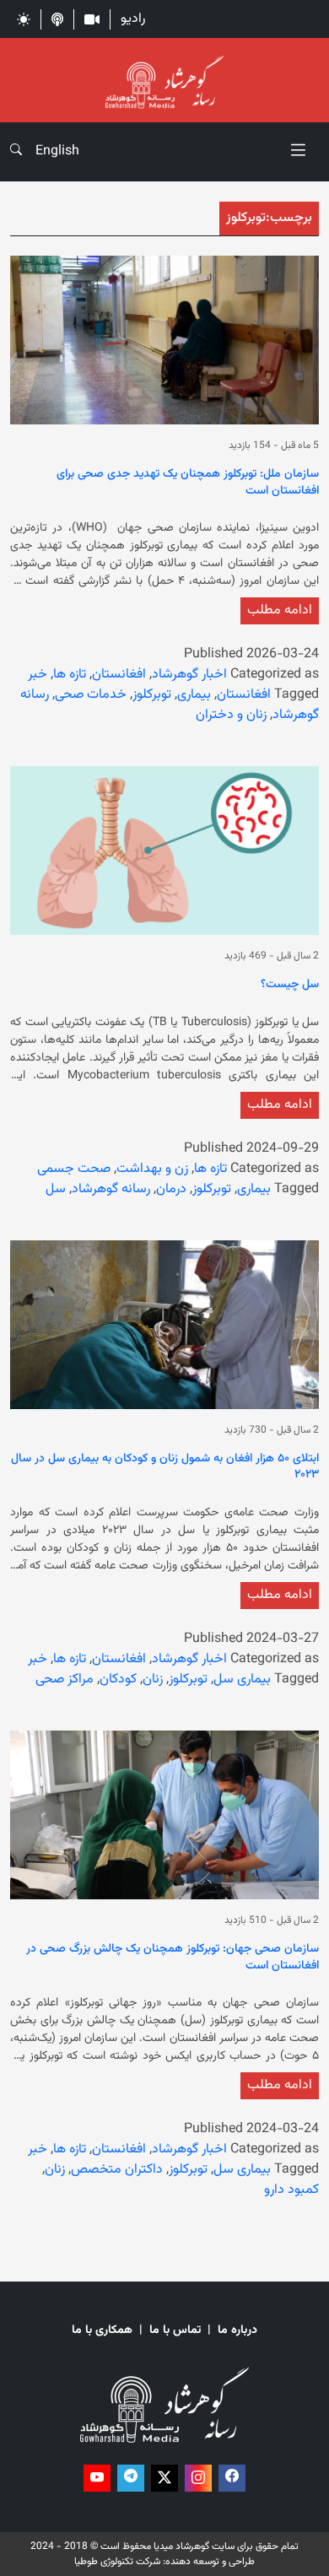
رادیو (133, 19)
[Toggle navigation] (298, 152)
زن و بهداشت (152, 1169)
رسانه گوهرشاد (111, 1189)
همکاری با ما (102, 2331)
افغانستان (119, 675)
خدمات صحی (91, 695)
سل (56, 1189)
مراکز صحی (65, 1680)
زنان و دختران (231, 715)
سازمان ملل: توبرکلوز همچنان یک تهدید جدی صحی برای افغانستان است (188, 483)
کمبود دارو (291, 2190)
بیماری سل (242, 1680)
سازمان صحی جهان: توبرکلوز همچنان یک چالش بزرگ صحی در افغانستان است (173, 1958)
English (57, 151)
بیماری (194, 695)
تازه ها (70, 675)
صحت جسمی (74, 1169)
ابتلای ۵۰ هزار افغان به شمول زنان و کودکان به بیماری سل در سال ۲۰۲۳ (165, 1468)
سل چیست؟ (290, 986)
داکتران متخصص (117, 2170)
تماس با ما (175, 2331)
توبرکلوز (152, 695)
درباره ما (237, 2331)
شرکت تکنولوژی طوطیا (117, 2562)
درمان (171, 1189)
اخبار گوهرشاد (189, 675)
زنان (153, 1680)
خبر (38, 675)
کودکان (118, 1680)
